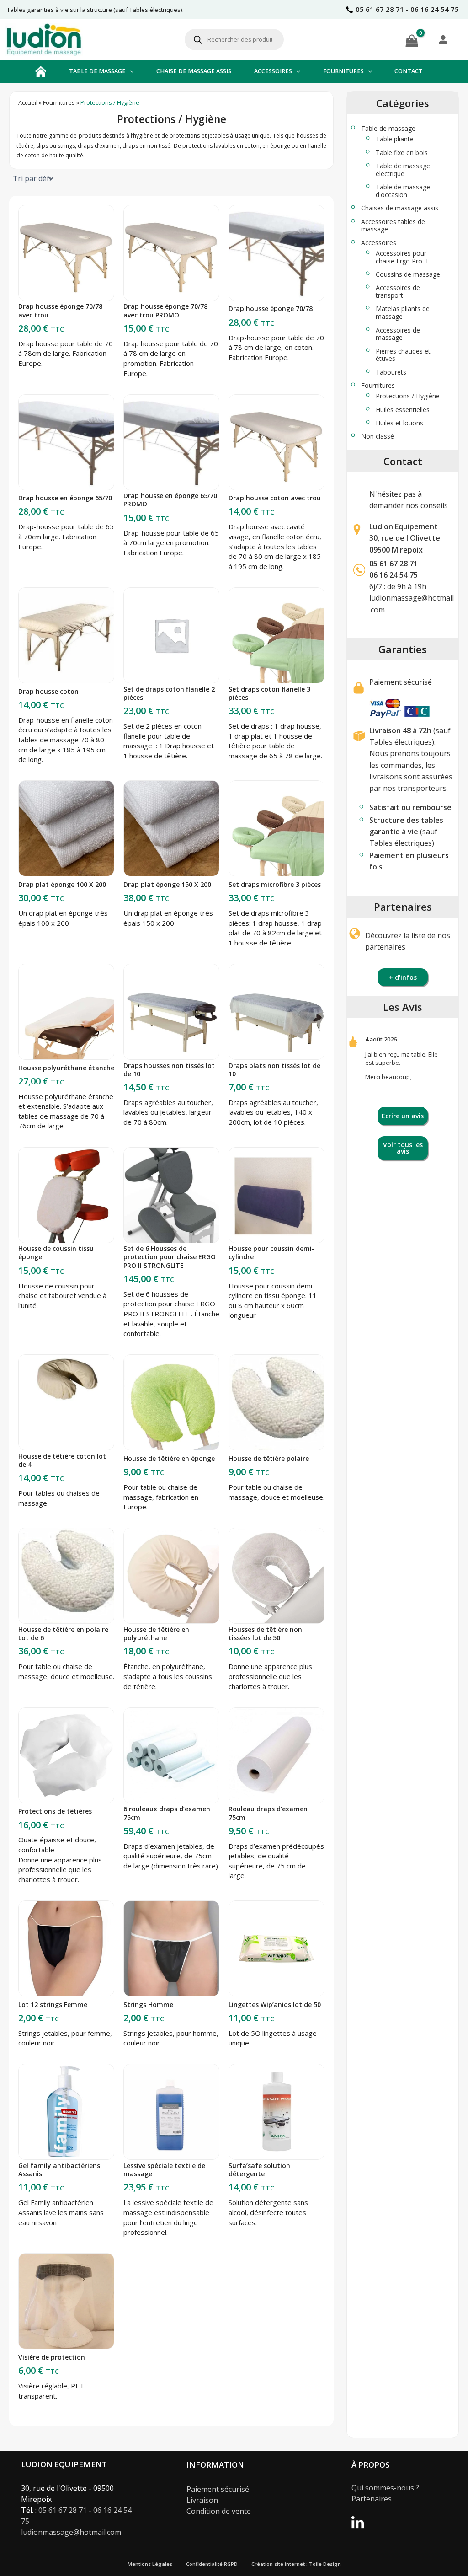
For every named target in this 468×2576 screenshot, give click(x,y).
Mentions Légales (150, 2564)
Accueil (28, 103)
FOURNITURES (343, 71)
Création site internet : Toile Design (296, 2564)
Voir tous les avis (403, 1148)
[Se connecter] (443, 39)
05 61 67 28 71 (394, 563)
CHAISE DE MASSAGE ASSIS (194, 71)
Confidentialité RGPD (212, 2564)
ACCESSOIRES (273, 71)
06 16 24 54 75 (394, 575)
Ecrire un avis (403, 1116)
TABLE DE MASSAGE (97, 71)
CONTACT (409, 71)
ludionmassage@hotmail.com (71, 2532)
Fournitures (59, 103)
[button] (130, 71)
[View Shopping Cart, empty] (412, 39)
